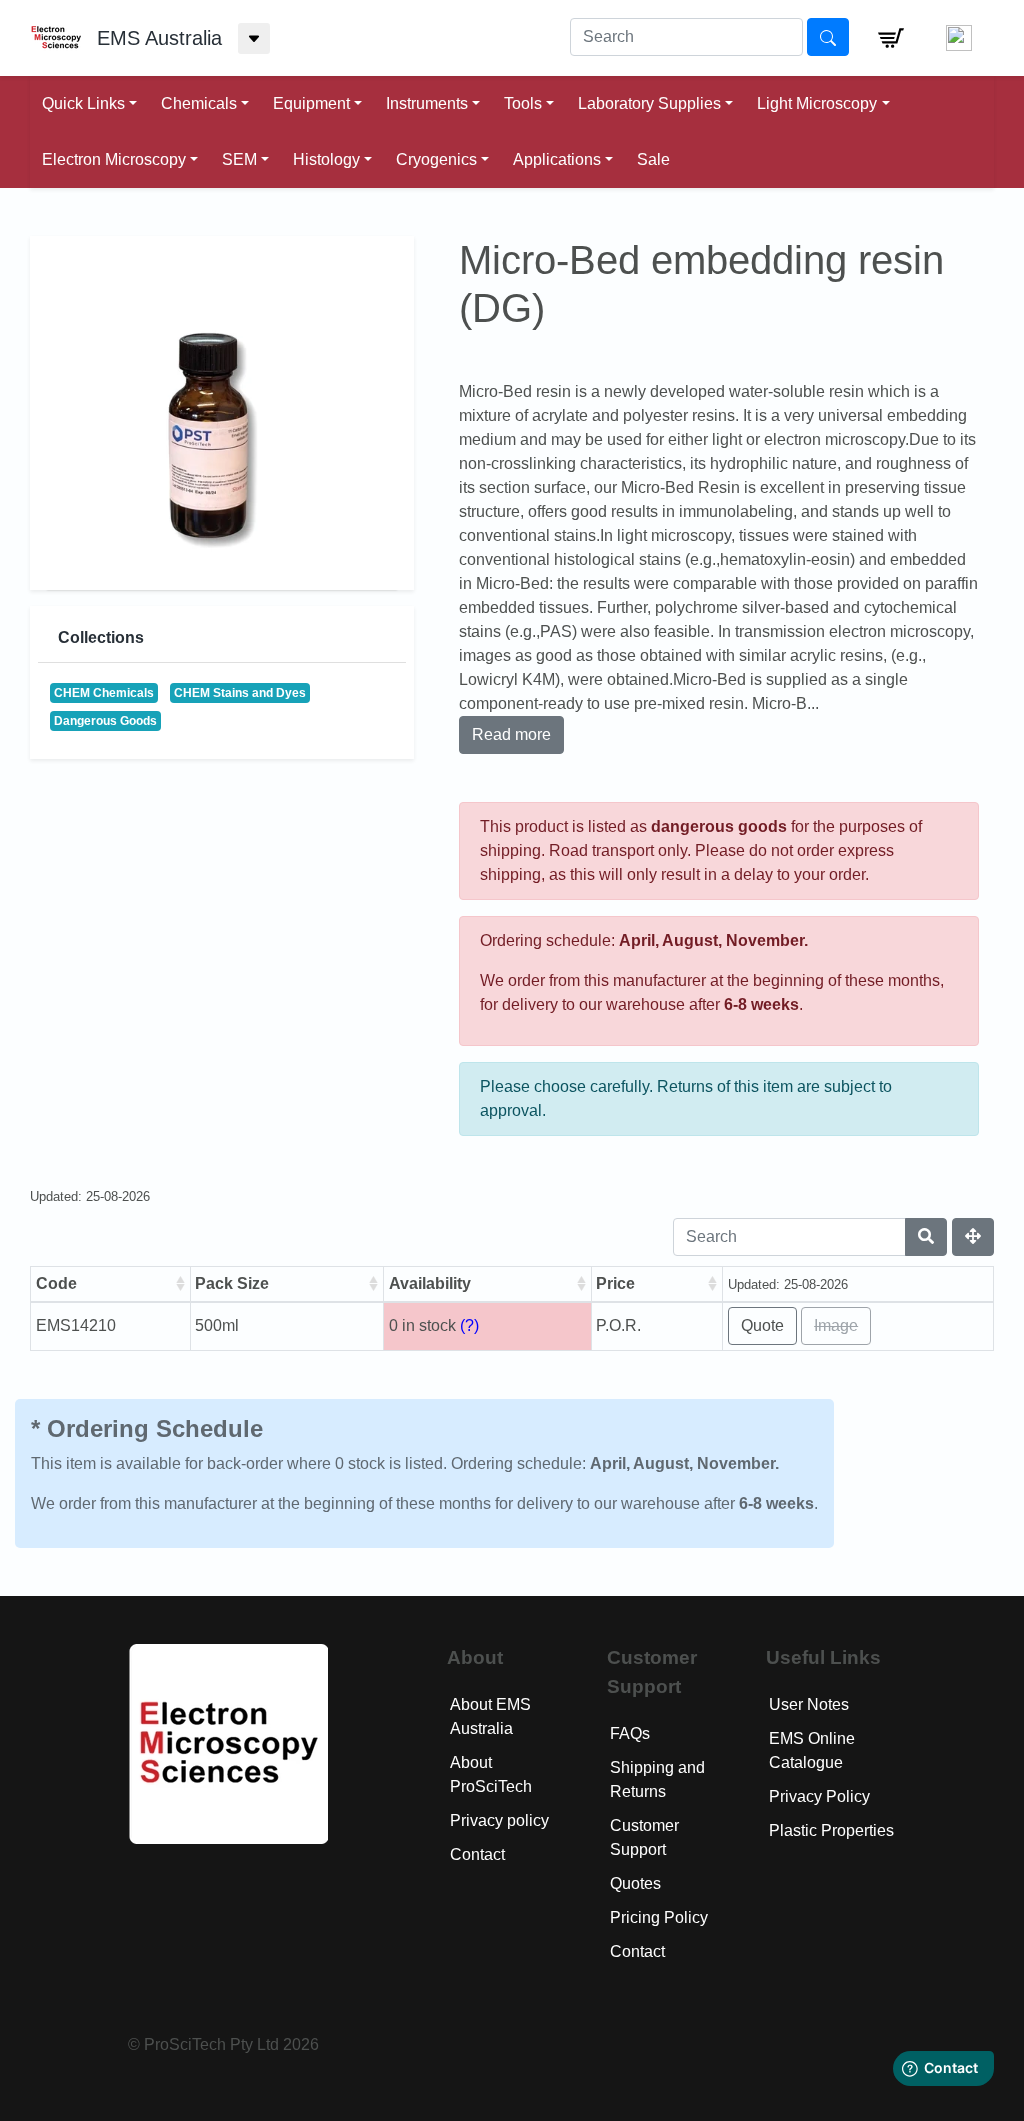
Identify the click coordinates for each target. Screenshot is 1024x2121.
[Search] (926, 1237)
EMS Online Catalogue (812, 1750)
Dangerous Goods (105, 721)
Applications (557, 159)
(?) (469, 1325)
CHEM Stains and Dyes (240, 693)
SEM (239, 159)
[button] (891, 38)
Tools (523, 103)
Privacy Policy (819, 1796)
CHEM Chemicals (104, 693)
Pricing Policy (659, 1917)
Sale (653, 159)
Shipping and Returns (657, 1779)
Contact (477, 1854)
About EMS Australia (490, 1716)
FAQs (630, 1733)
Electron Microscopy (114, 159)
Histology (326, 159)
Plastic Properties (831, 1830)
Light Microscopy (817, 103)
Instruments (427, 103)
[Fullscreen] (973, 1237)
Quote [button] (762, 1325)
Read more (511, 734)
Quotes (635, 1883)
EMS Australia (159, 38)
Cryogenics (436, 159)
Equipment (311, 103)
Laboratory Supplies (649, 103)
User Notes (809, 1704)
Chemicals (199, 103)
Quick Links (83, 103)
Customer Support (644, 1837)
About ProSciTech (491, 1774)
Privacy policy (499, 1820)
